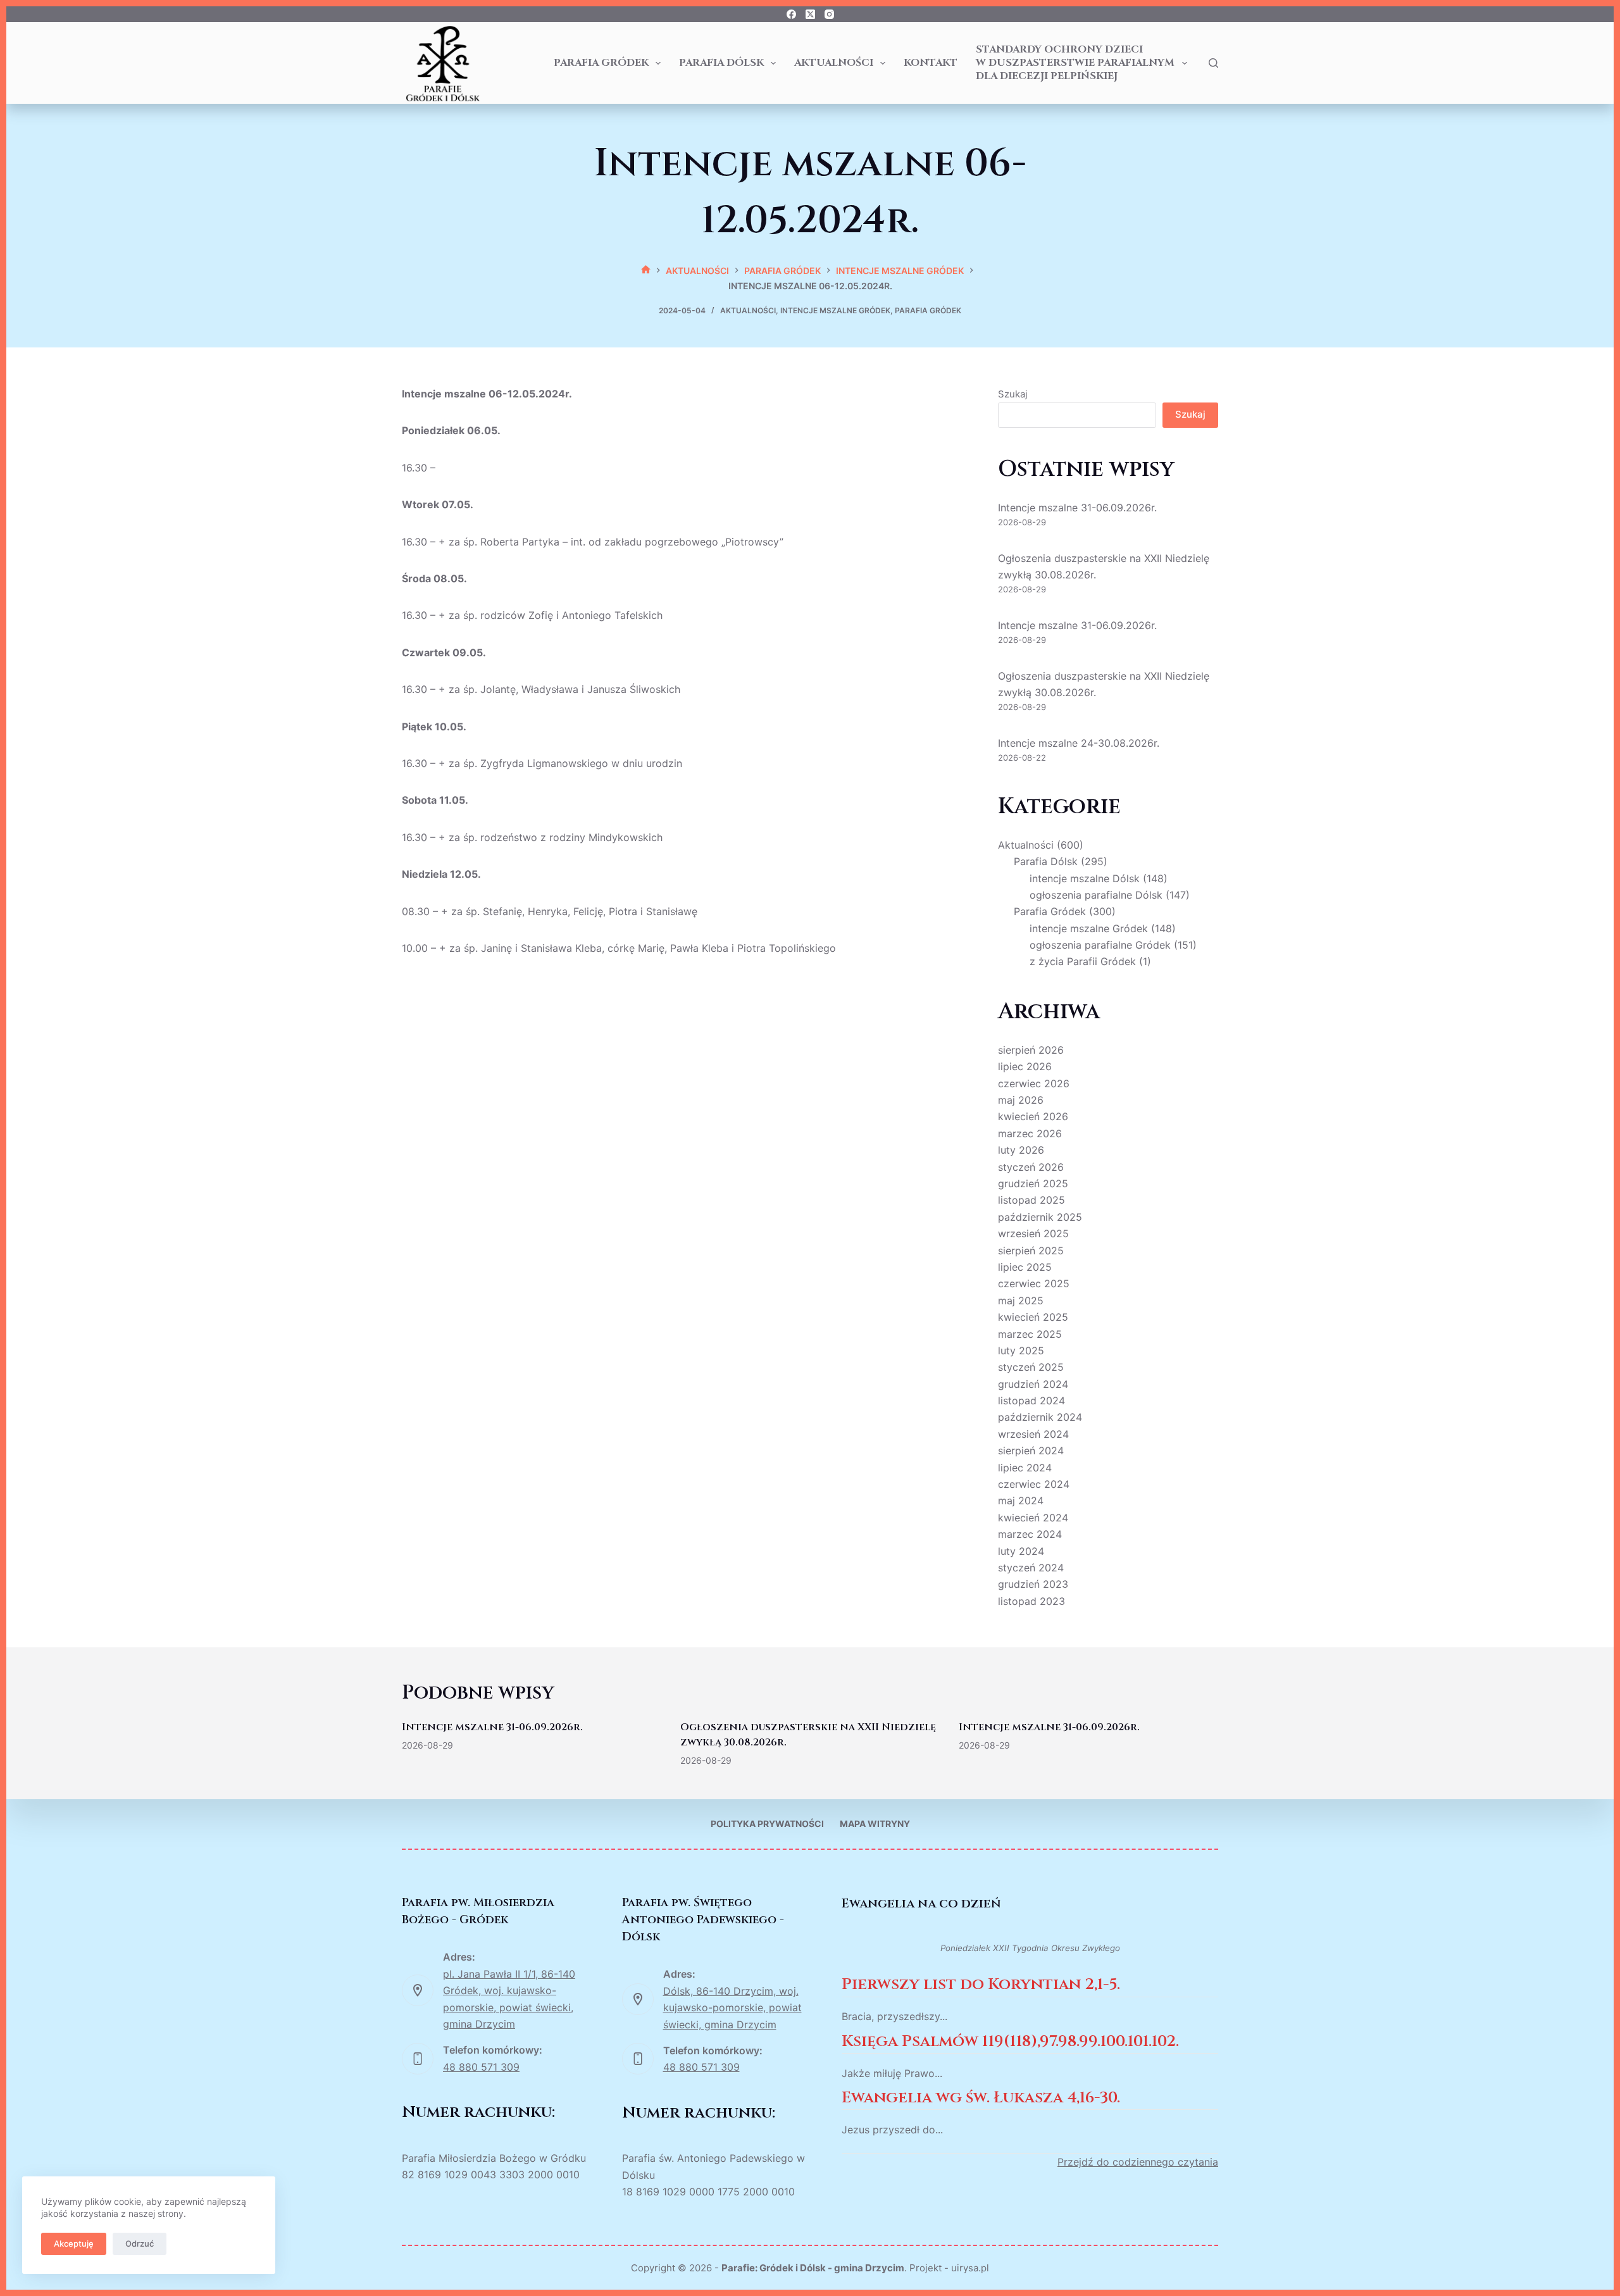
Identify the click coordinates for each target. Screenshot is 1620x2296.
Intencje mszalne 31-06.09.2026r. (1077, 508)
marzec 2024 (1030, 1534)
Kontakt (931, 63)
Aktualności (834, 63)
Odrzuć (140, 2243)
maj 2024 (1021, 1501)
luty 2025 (1021, 1351)
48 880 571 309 (481, 2067)
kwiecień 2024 (1033, 1518)
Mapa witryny (875, 1824)
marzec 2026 (1030, 1133)
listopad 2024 (1031, 1401)
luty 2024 (1021, 1551)
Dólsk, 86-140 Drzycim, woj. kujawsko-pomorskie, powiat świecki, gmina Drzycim (732, 2008)
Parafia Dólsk (721, 63)
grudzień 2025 (1033, 1183)
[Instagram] (829, 14)
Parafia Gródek (601, 63)
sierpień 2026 (1031, 1050)
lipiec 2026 (1025, 1066)
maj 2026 (1021, 1100)
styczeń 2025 (1031, 1367)
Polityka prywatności (767, 1824)
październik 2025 (1040, 1217)
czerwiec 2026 (1034, 1083)
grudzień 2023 (1033, 1584)
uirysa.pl (970, 2268)
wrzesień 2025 (1033, 1233)
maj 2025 (1021, 1301)
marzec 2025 (1030, 1334)
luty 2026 (1021, 1150)
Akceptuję (74, 2243)
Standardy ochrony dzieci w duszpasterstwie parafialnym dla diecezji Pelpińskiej (1075, 63)
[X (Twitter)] (810, 14)
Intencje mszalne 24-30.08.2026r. (1079, 743)
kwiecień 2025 (1033, 1317)
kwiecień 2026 (1033, 1116)
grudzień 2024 (1033, 1384)
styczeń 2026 (1031, 1167)
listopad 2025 (1031, 1200)
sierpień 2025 (1031, 1251)
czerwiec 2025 (1034, 1283)
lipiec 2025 (1025, 1267)
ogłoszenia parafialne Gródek (1100, 945)
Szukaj (1013, 394)
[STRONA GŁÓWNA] (646, 271)
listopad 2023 (1031, 1601)
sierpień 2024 (1031, 1451)
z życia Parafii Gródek (1083, 961)
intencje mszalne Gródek (835, 310)
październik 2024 (1040, 1417)
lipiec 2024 (1025, 1468)
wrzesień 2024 (1033, 1434)
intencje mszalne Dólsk (1085, 878)
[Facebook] (791, 14)
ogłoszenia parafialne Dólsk (1096, 895)
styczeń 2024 (1031, 1568)
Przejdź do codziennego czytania (1138, 2162)
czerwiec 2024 (1034, 1484)
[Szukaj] (1213, 63)
